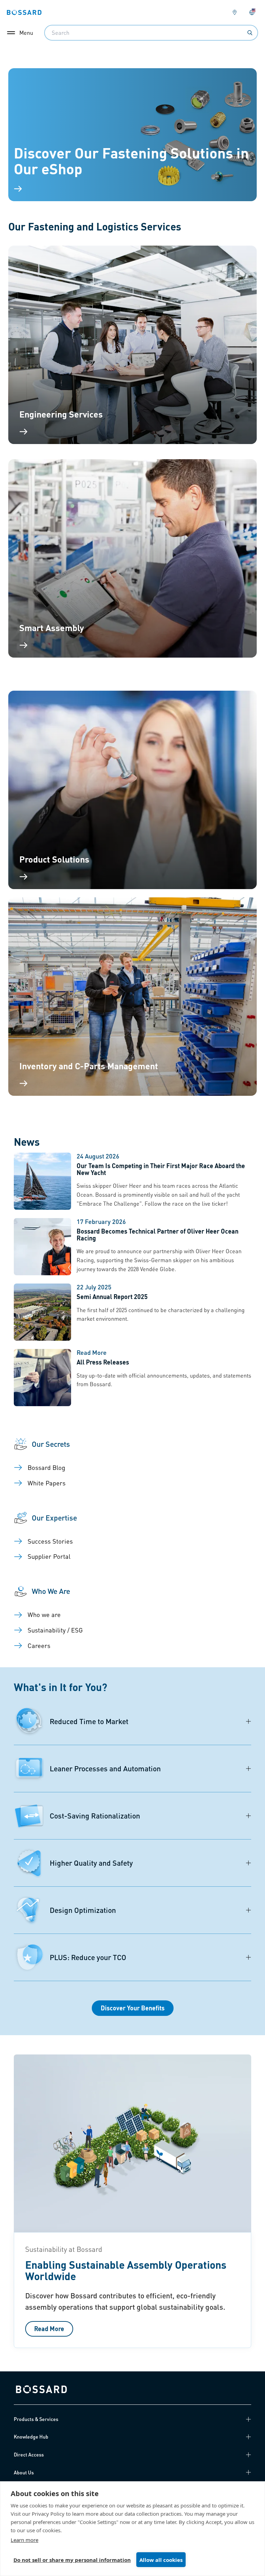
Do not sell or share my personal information (72, 2560)
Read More (49, 2328)
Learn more (24, 2540)
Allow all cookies (161, 2560)
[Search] (250, 33)
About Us (24, 2472)
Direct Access (29, 2454)
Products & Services (36, 2419)
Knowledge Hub (31, 2436)
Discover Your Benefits (133, 2008)
